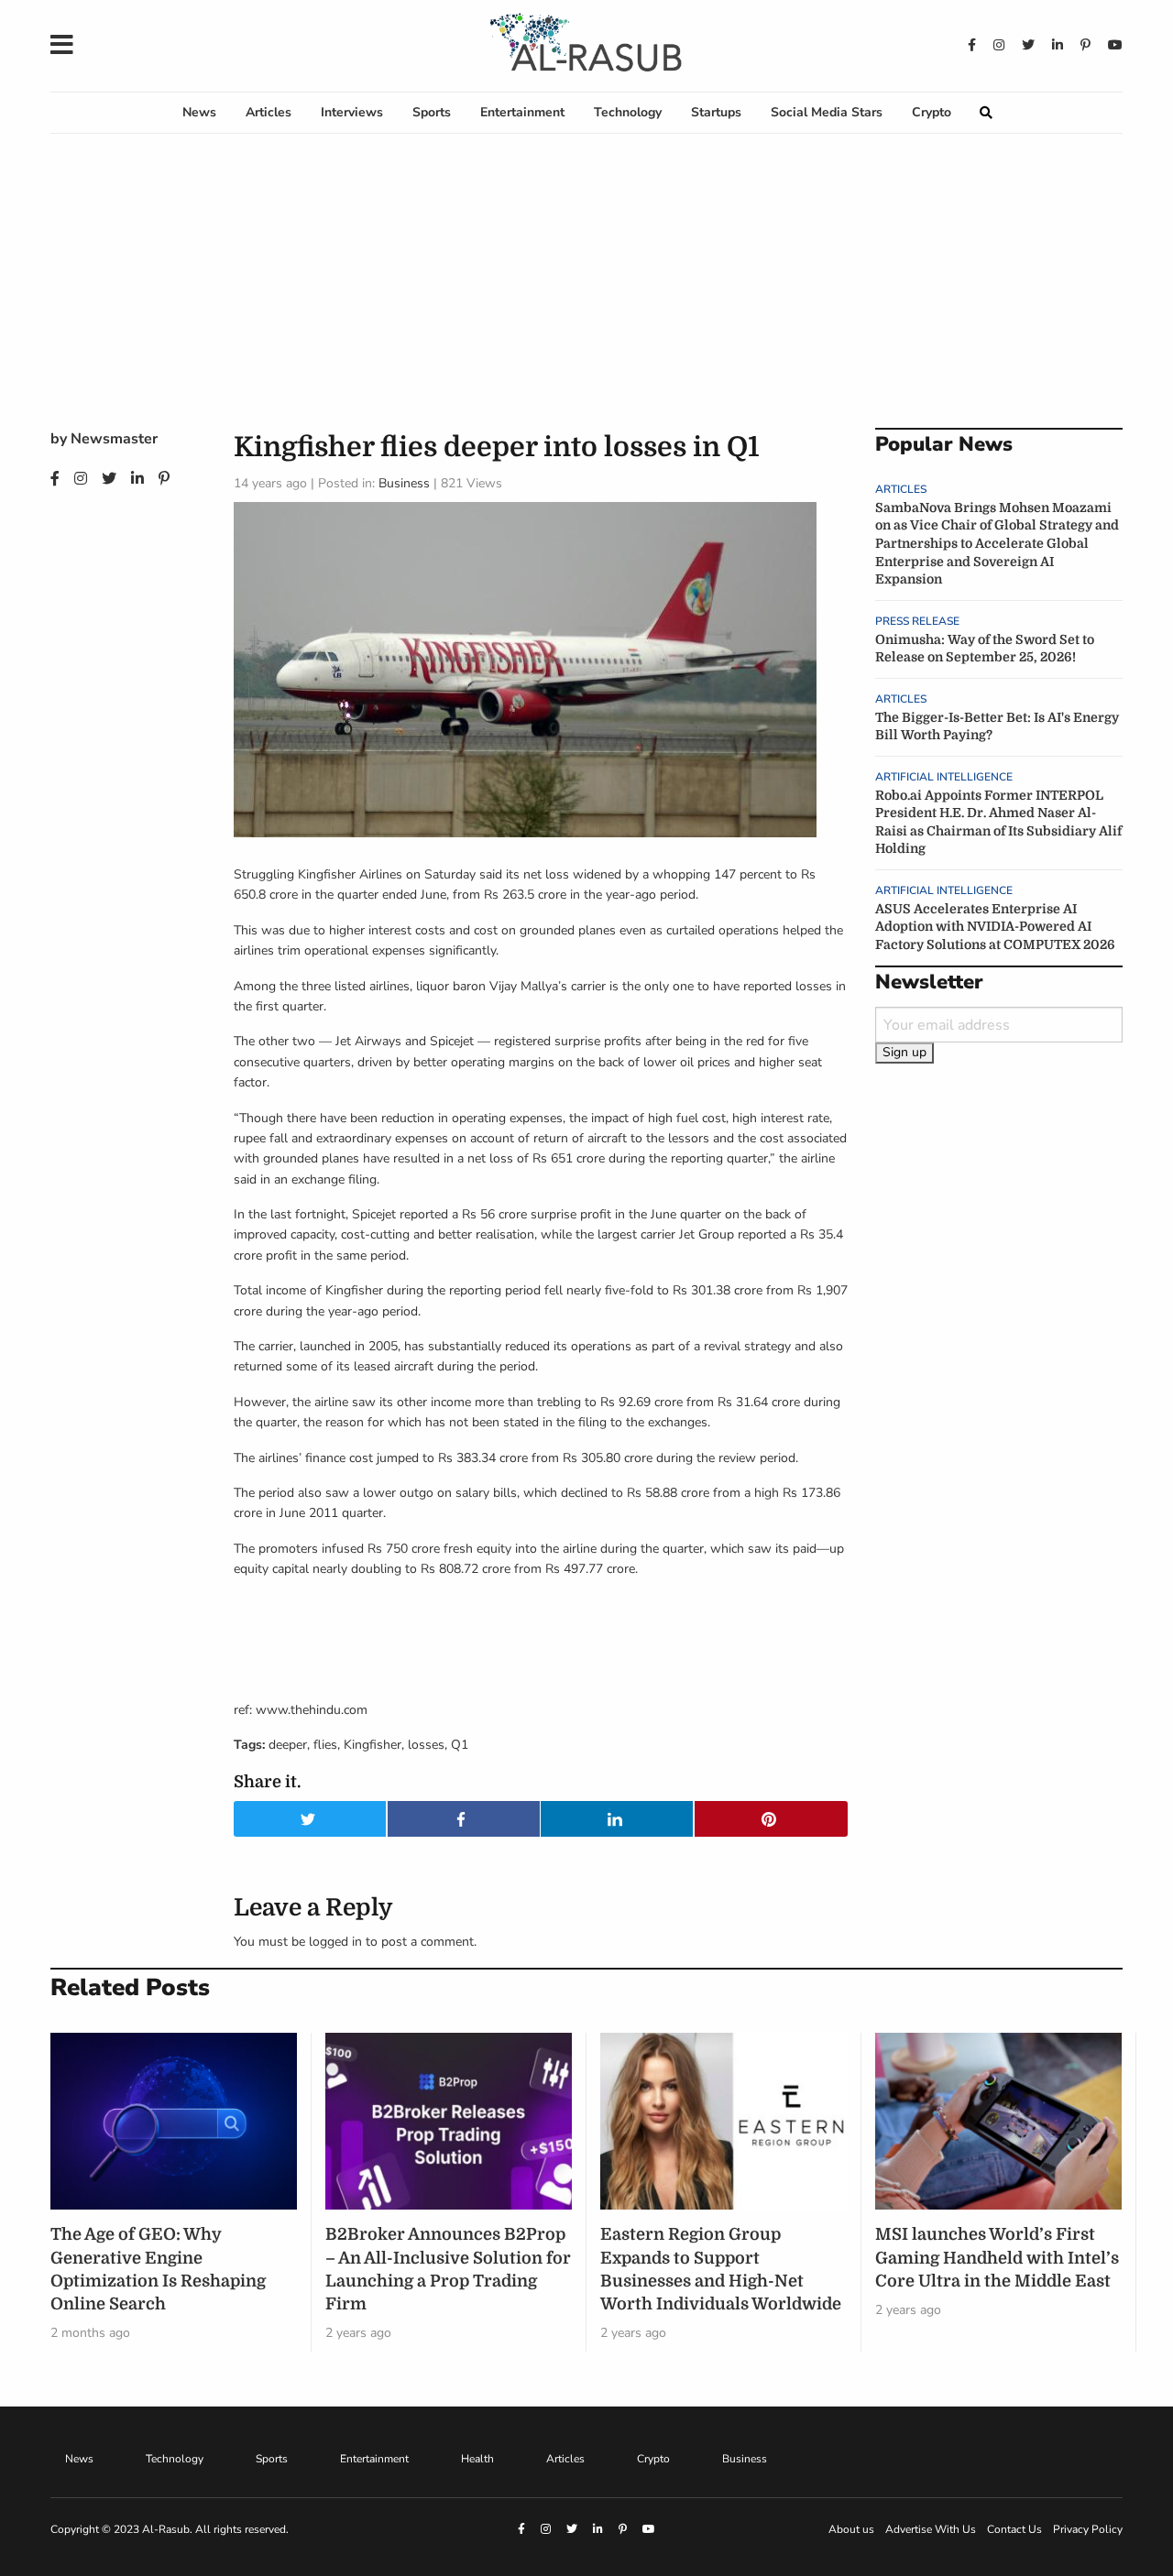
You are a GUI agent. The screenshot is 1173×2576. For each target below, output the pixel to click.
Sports (432, 112)
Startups (716, 112)
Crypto (932, 112)
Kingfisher (373, 1745)
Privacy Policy (1088, 2529)
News (199, 112)
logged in (335, 1942)
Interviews (352, 112)
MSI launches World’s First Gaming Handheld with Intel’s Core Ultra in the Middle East (997, 2257)
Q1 (460, 1745)
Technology (628, 112)
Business (404, 483)
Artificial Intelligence (944, 777)
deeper (288, 1745)
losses (426, 1745)
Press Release (917, 621)
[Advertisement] (586, 290)
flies (325, 1745)
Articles (269, 112)
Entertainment (522, 112)
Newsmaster (114, 439)
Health (477, 2459)
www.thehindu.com (312, 1710)
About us (851, 2529)
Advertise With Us (931, 2529)
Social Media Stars (827, 112)
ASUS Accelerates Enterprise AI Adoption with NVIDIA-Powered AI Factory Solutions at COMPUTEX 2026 (995, 927)
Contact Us (1014, 2529)
